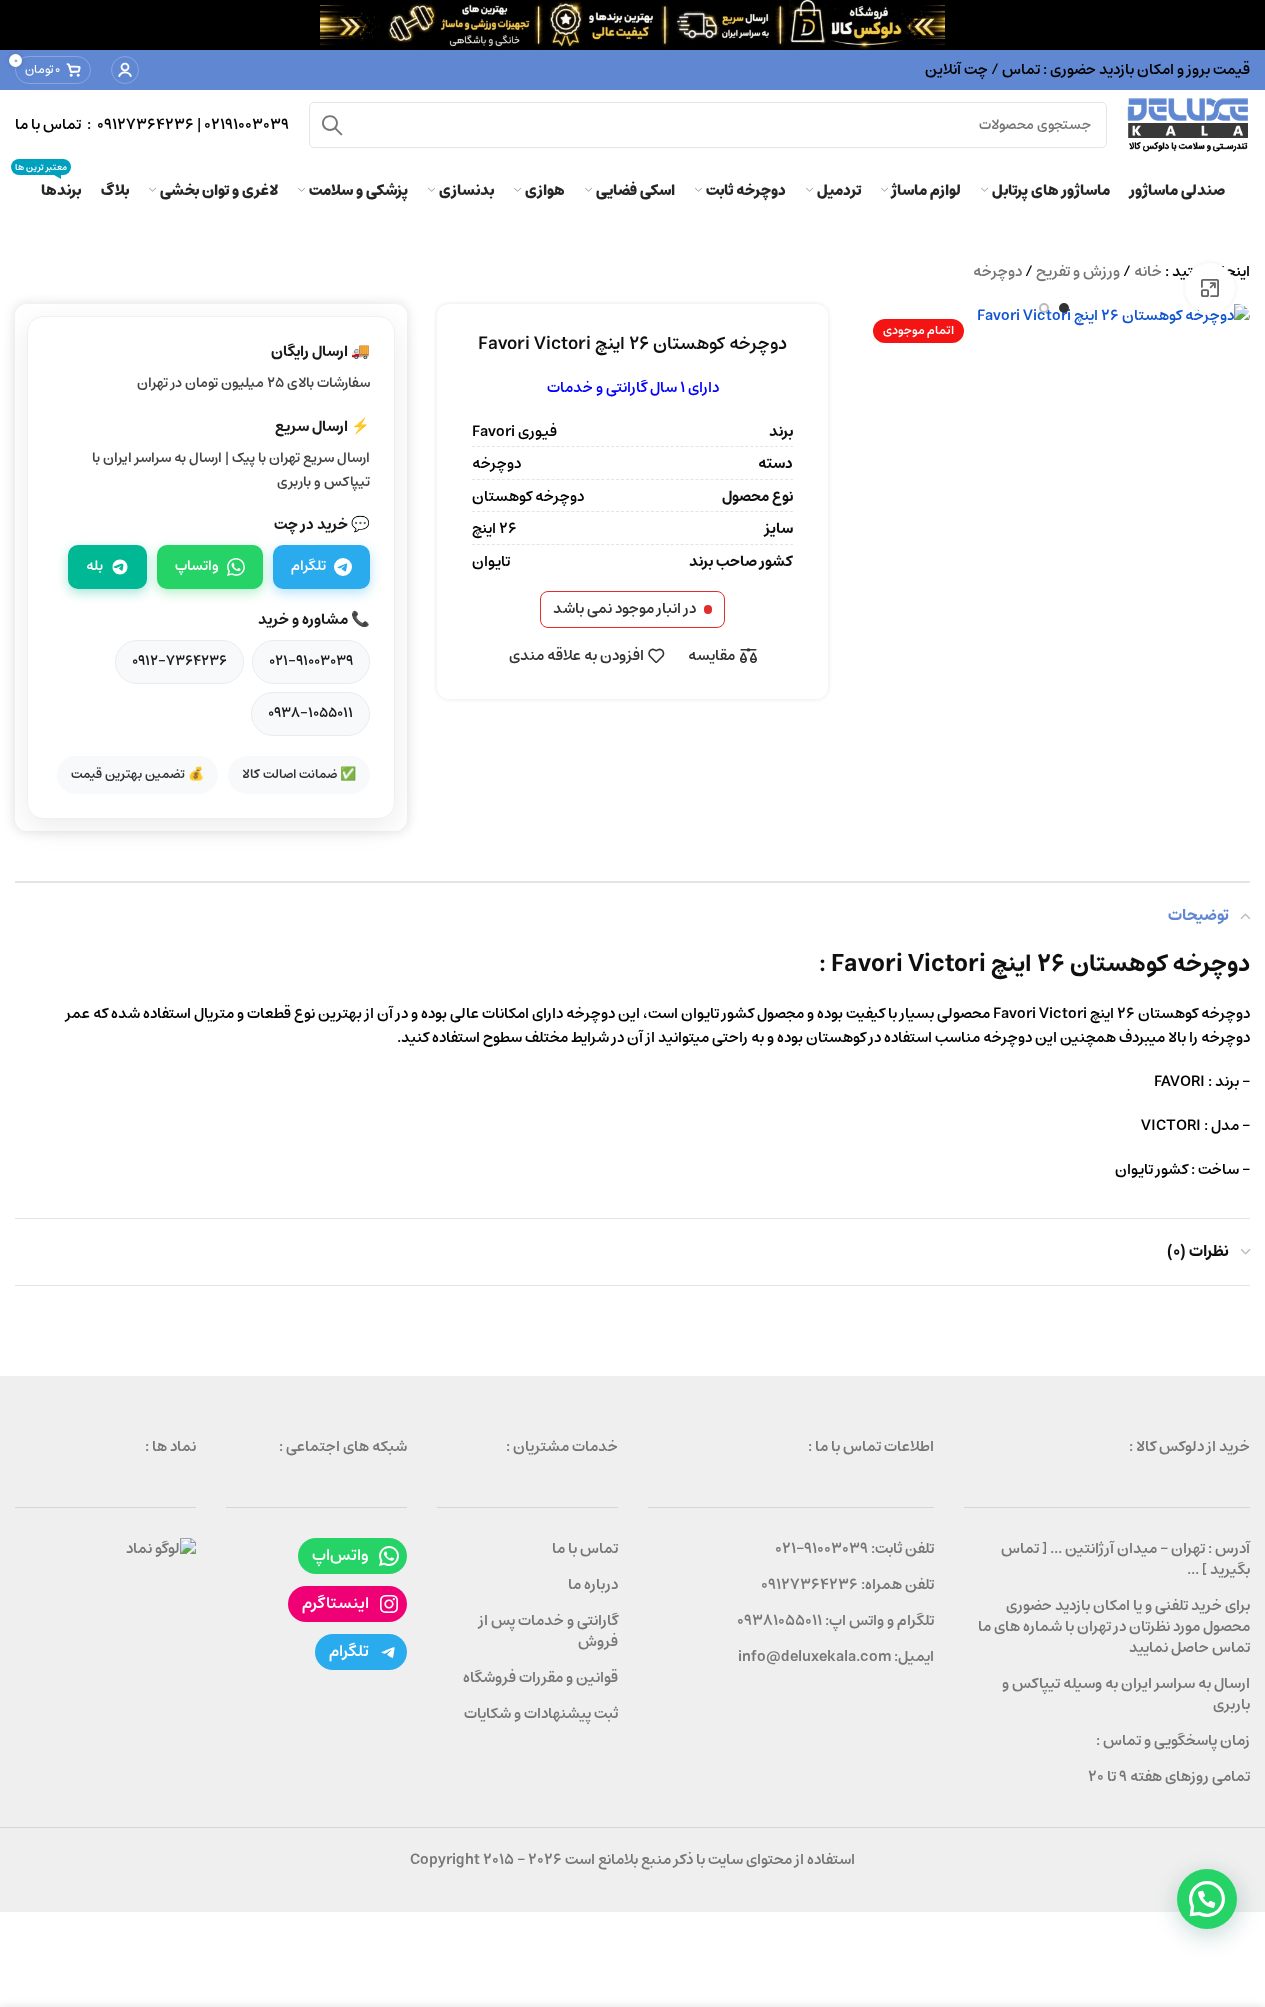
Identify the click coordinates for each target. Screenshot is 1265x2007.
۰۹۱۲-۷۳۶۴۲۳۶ (179, 661)
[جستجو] (332, 125)
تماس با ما (585, 1548)
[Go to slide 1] (1064, 308)
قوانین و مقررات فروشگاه (540, 1677)
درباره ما (593, 1584)
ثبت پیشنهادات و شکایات (541, 1713)
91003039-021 (821, 1548)
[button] (1207, 1899)
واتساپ (197, 566)
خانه (1148, 271)
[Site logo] (1188, 124)
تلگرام (308, 566)
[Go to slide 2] (1044, 308)
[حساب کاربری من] (125, 70)
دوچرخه (997, 271)
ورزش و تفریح (1078, 271)
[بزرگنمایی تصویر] (1210, 288)
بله (94, 566)
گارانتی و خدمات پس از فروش (548, 1631)
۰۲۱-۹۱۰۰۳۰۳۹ (311, 661)
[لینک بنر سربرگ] (632, 25)
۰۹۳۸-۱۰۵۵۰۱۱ (310, 713)
